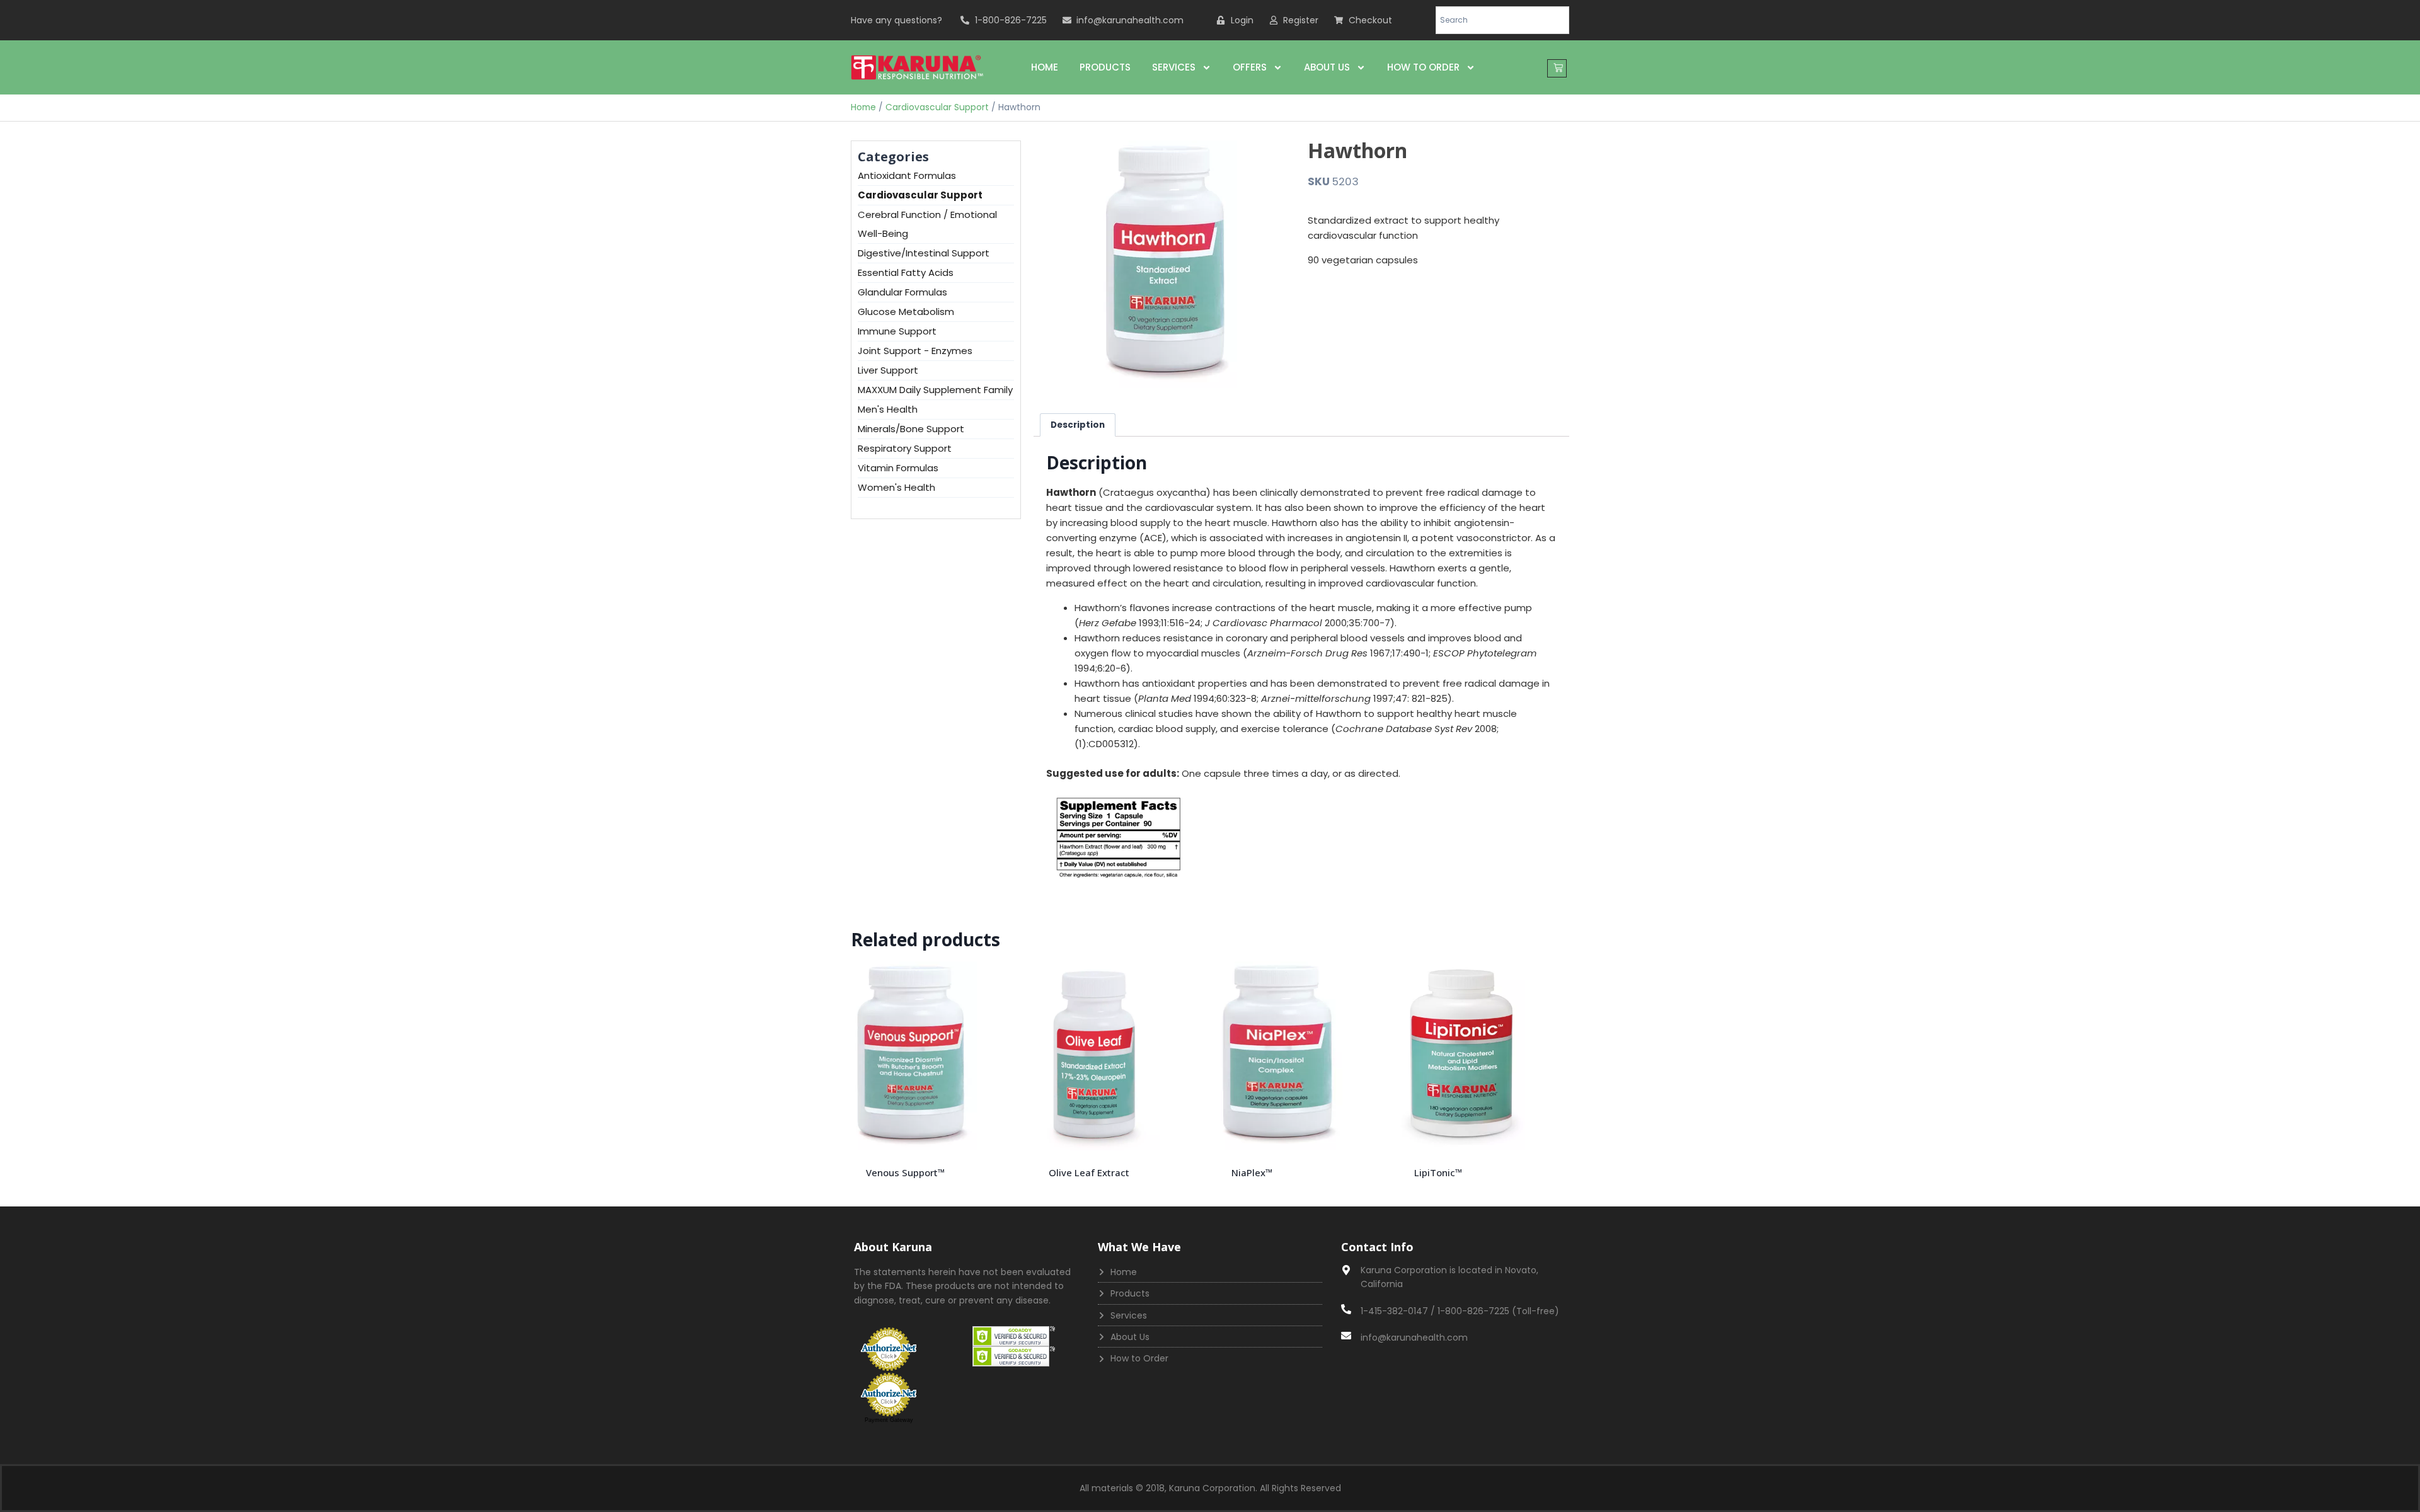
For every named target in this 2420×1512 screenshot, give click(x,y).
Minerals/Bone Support (911, 429)
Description (1078, 425)
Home (1045, 67)
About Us (1327, 67)
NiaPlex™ (1252, 1172)
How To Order (1423, 67)
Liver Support (888, 370)
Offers (1250, 67)
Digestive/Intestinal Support (924, 253)
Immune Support (897, 331)
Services (1174, 67)
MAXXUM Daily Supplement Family (935, 390)
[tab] (1078, 425)
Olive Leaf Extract (1089, 1172)
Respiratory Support (905, 448)
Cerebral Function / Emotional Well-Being (927, 224)
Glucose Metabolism (906, 312)
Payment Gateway (889, 1420)
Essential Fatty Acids (906, 272)
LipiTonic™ (1438, 1172)
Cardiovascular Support (937, 107)
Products (1105, 67)
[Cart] (1557, 68)
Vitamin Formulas (898, 468)
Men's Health (888, 409)
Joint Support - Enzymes (915, 351)
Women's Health (896, 487)
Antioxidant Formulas (907, 175)
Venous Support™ (905, 1172)
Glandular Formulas (902, 292)
